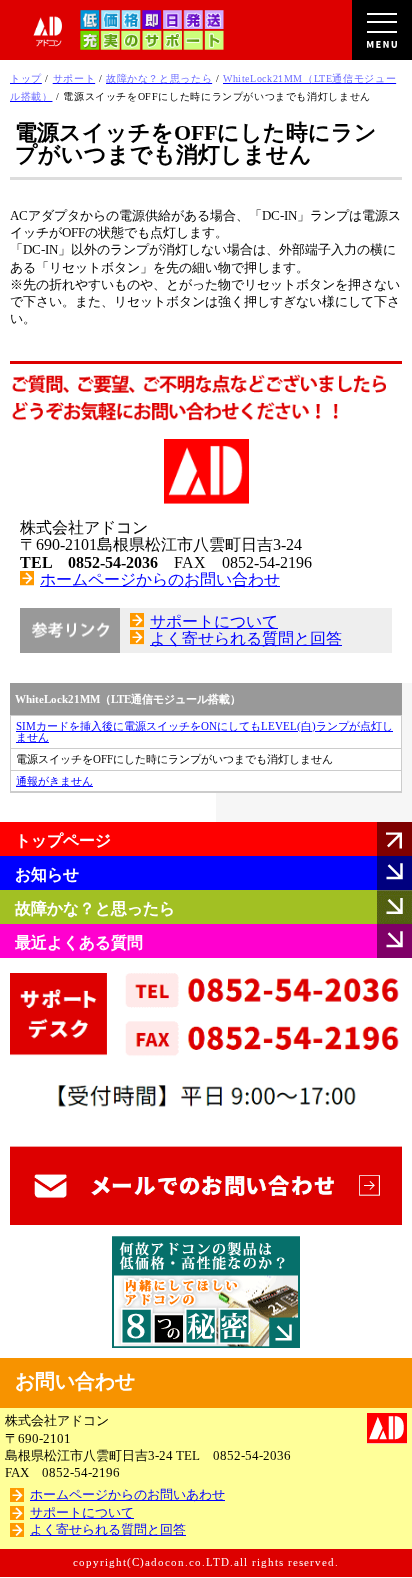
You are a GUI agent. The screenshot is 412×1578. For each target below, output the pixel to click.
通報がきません (54, 781)
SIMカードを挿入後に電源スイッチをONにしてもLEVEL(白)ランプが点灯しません (204, 731)
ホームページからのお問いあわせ (127, 1495)
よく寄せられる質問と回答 (246, 638)
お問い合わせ (75, 1381)
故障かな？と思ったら (95, 908)
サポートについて (214, 621)
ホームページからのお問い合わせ (160, 579)
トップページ (63, 840)
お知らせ (47, 874)
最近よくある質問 (79, 942)
